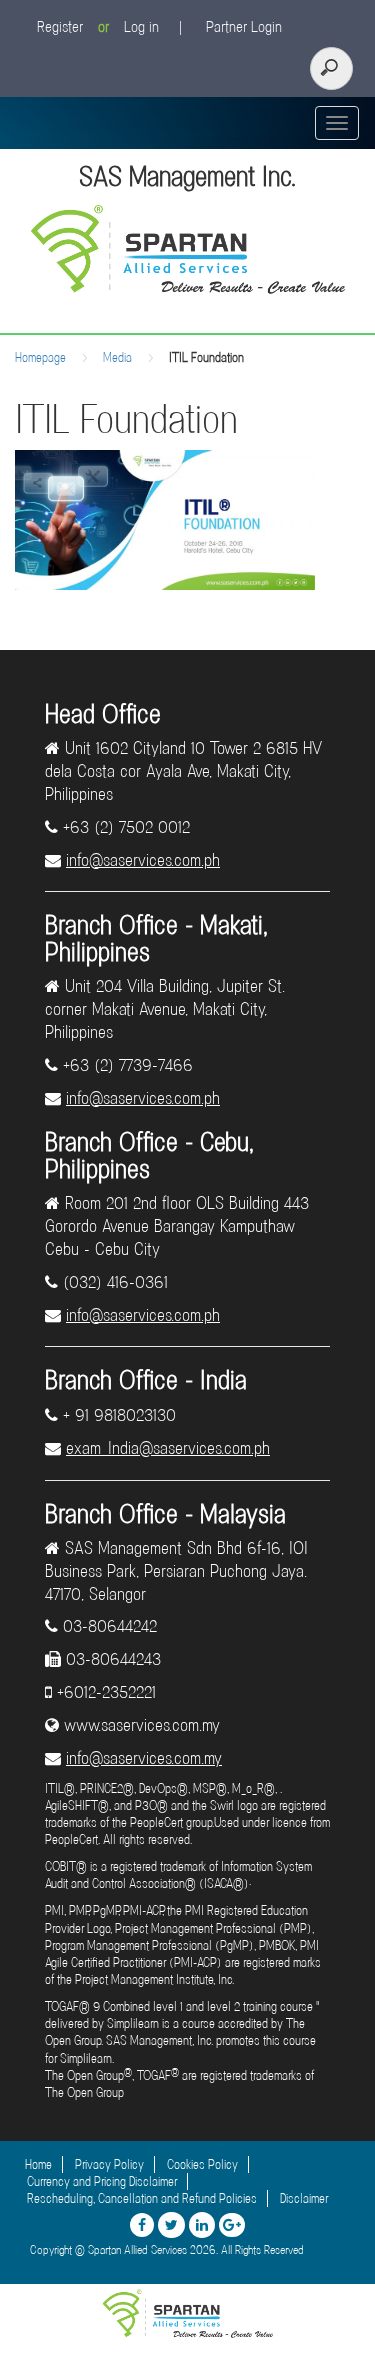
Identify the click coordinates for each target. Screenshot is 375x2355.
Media (117, 357)
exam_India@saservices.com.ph (168, 1448)
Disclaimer (304, 2198)
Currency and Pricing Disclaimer (102, 2181)
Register (60, 27)
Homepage (40, 357)
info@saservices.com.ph (143, 860)
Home (38, 2164)
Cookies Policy (202, 2164)
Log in (141, 27)
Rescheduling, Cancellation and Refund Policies (142, 2198)
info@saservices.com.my (144, 1758)
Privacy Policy (109, 2164)
